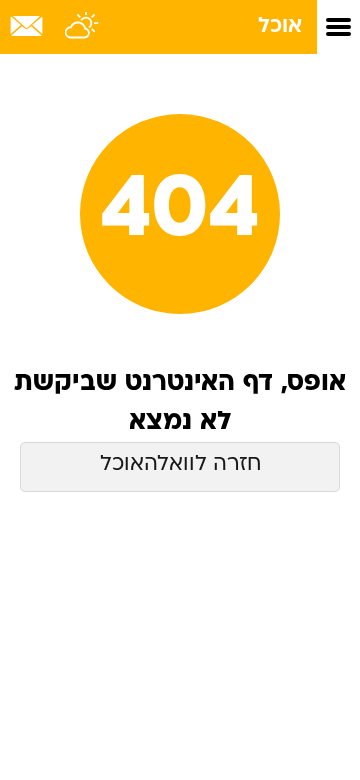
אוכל (280, 26)
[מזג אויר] (82, 27)
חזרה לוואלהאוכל (180, 464)
